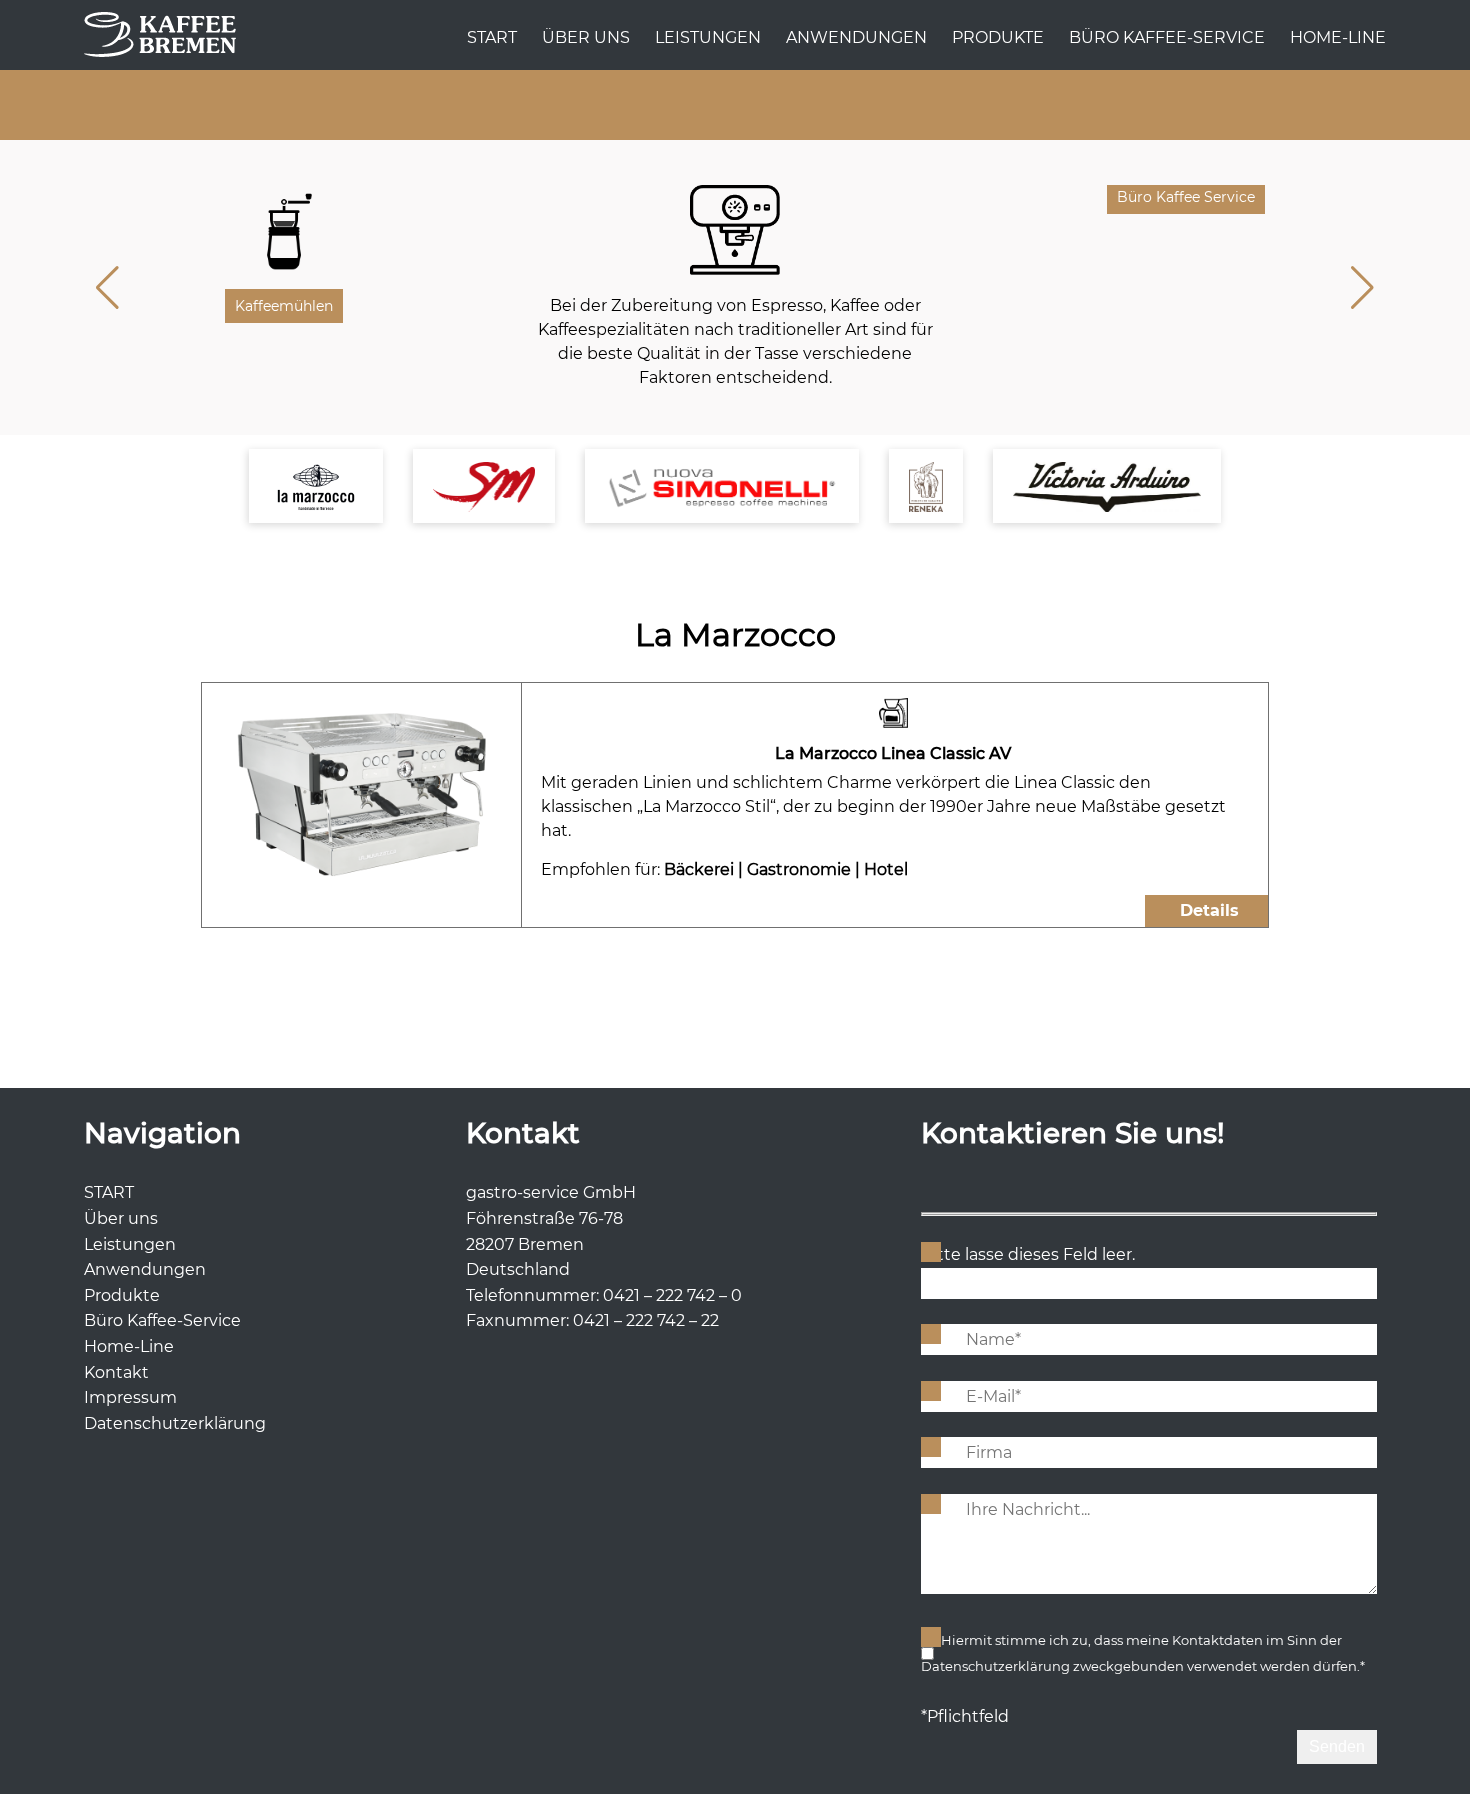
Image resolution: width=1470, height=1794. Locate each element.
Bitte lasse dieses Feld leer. (1028, 1254)
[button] (1362, 288)
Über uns (586, 37)
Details (1209, 910)
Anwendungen (856, 37)
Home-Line (1338, 37)
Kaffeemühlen (284, 306)
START (492, 37)
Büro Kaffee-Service (1167, 37)
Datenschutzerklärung (175, 1423)
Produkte (998, 37)
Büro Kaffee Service (1186, 197)
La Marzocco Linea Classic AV (893, 753)
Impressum (130, 1397)
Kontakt (116, 1372)
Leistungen (708, 37)
